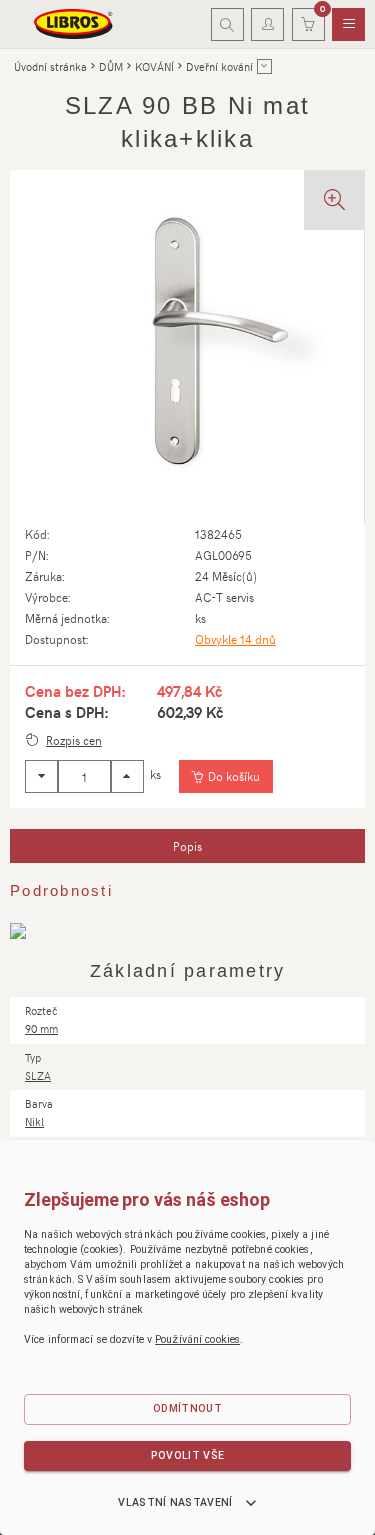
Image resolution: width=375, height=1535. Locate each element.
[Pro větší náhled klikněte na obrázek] (187, 347)
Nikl (34, 1121)
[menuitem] (348, 25)
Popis (187, 846)
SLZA (38, 1075)
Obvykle (235, 639)
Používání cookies (197, 1339)
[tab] (187, 846)
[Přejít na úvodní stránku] (74, 24)
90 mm (41, 1028)
